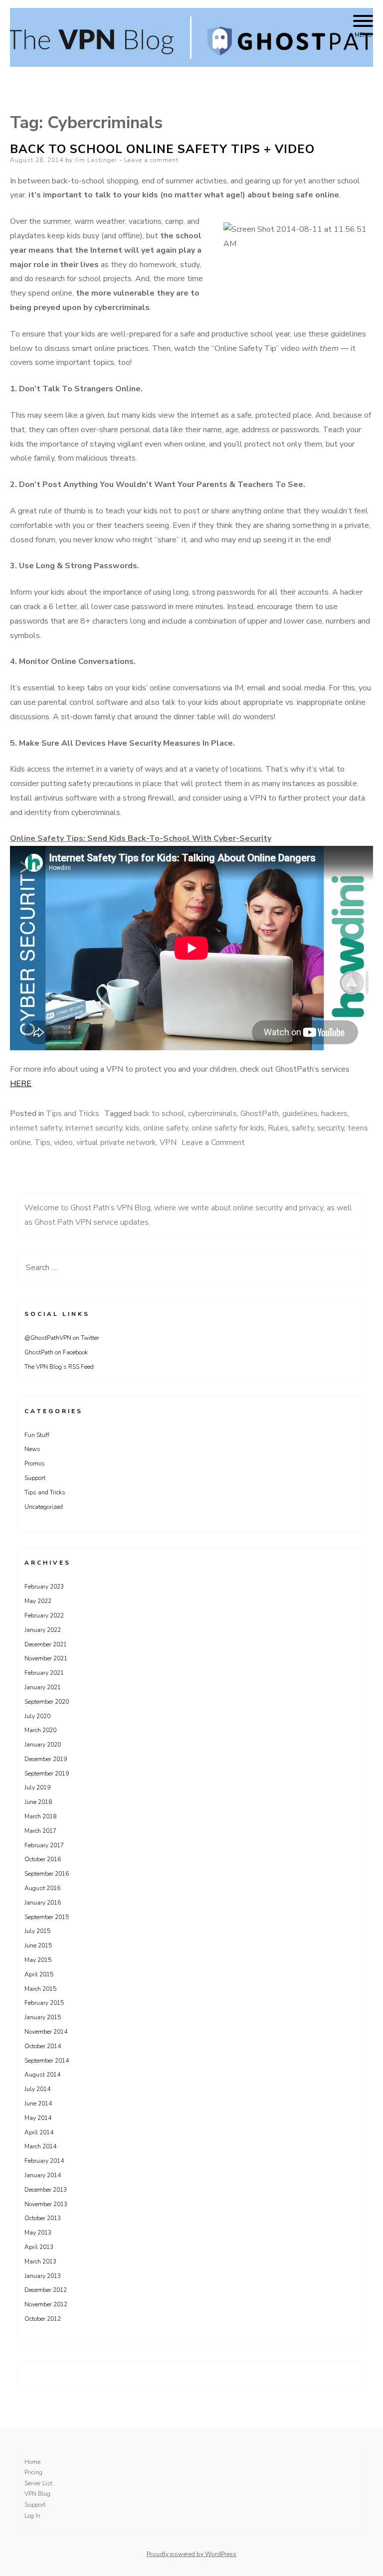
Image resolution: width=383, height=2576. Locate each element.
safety (303, 1128)
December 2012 (46, 2290)
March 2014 (40, 2146)
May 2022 (38, 1601)
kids (133, 1128)
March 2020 (40, 1730)
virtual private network (116, 1142)
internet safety (36, 1128)
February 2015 (44, 2003)
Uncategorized (44, 1507)
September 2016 (47, 1874)
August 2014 (42, 2075)
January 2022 (43, 1630)
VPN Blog (37, 2494)
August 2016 (42, 1888)
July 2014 (37, 2089)
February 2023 (44, 1587)
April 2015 (39, 1974)
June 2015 (38, 1945)
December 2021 (46, 1644)
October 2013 (43, 2218)
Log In (32, 2516)
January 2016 (43, 1903)
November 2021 (46, 1658)
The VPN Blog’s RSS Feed (59, 1367)
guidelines (300, 1114)
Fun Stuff (37, 1435)
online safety (166, 1128)
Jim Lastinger (96, 160)
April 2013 (39, 2247)
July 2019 (37, 1787)
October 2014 (43, 2046)
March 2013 (40, 2261)
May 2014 (38, 2118)
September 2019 (47, 1773)
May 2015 (38, 1960)
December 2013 (46, 2190)
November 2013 (46, 2204)
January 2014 (43, 2175)
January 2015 (43, 2017)
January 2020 (43, 1745)
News (32, 1449)
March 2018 (40, 1816)
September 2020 (47, 1702)
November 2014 (46, 2032)
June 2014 (38, 2103)
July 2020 (37, 1716)
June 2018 (38, 1802)
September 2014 (47, 2061)
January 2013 (43, 2276)
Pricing (33, 2472)
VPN (168, 1142)
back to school (159, 1114)
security (331, 1128)
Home (32, 2462)
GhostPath (260, 1114)
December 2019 (46, 1759)
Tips (42, 1142)
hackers (334, 1114)
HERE (21, 1084)
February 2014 (44, 2161)
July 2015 (37, 1931)
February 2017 (44, 1845)
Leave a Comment (213, 1142)
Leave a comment (151, 160)
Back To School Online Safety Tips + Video (162, 149)
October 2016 (43, 1859)
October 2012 (43, 2319)
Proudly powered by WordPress (191, 2554)
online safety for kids (228, 1128)
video (63, 1142)
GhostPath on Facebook (56, 1352)
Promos (35, 1463)
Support (35, 1478)
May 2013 (38, 2233)
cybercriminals (212, 1114)
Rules (278, 1128)
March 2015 (40, 1989)
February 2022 (44, 1615)
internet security (94, 1128)
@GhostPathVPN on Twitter (62, 1338)
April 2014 (39, 2132)
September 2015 (47, 1917)
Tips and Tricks (73, 1114)
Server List (38, 2483)
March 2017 (40, 1831)
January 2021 (43, 1687)
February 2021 (44, 1673)
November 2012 (46, 2304)
